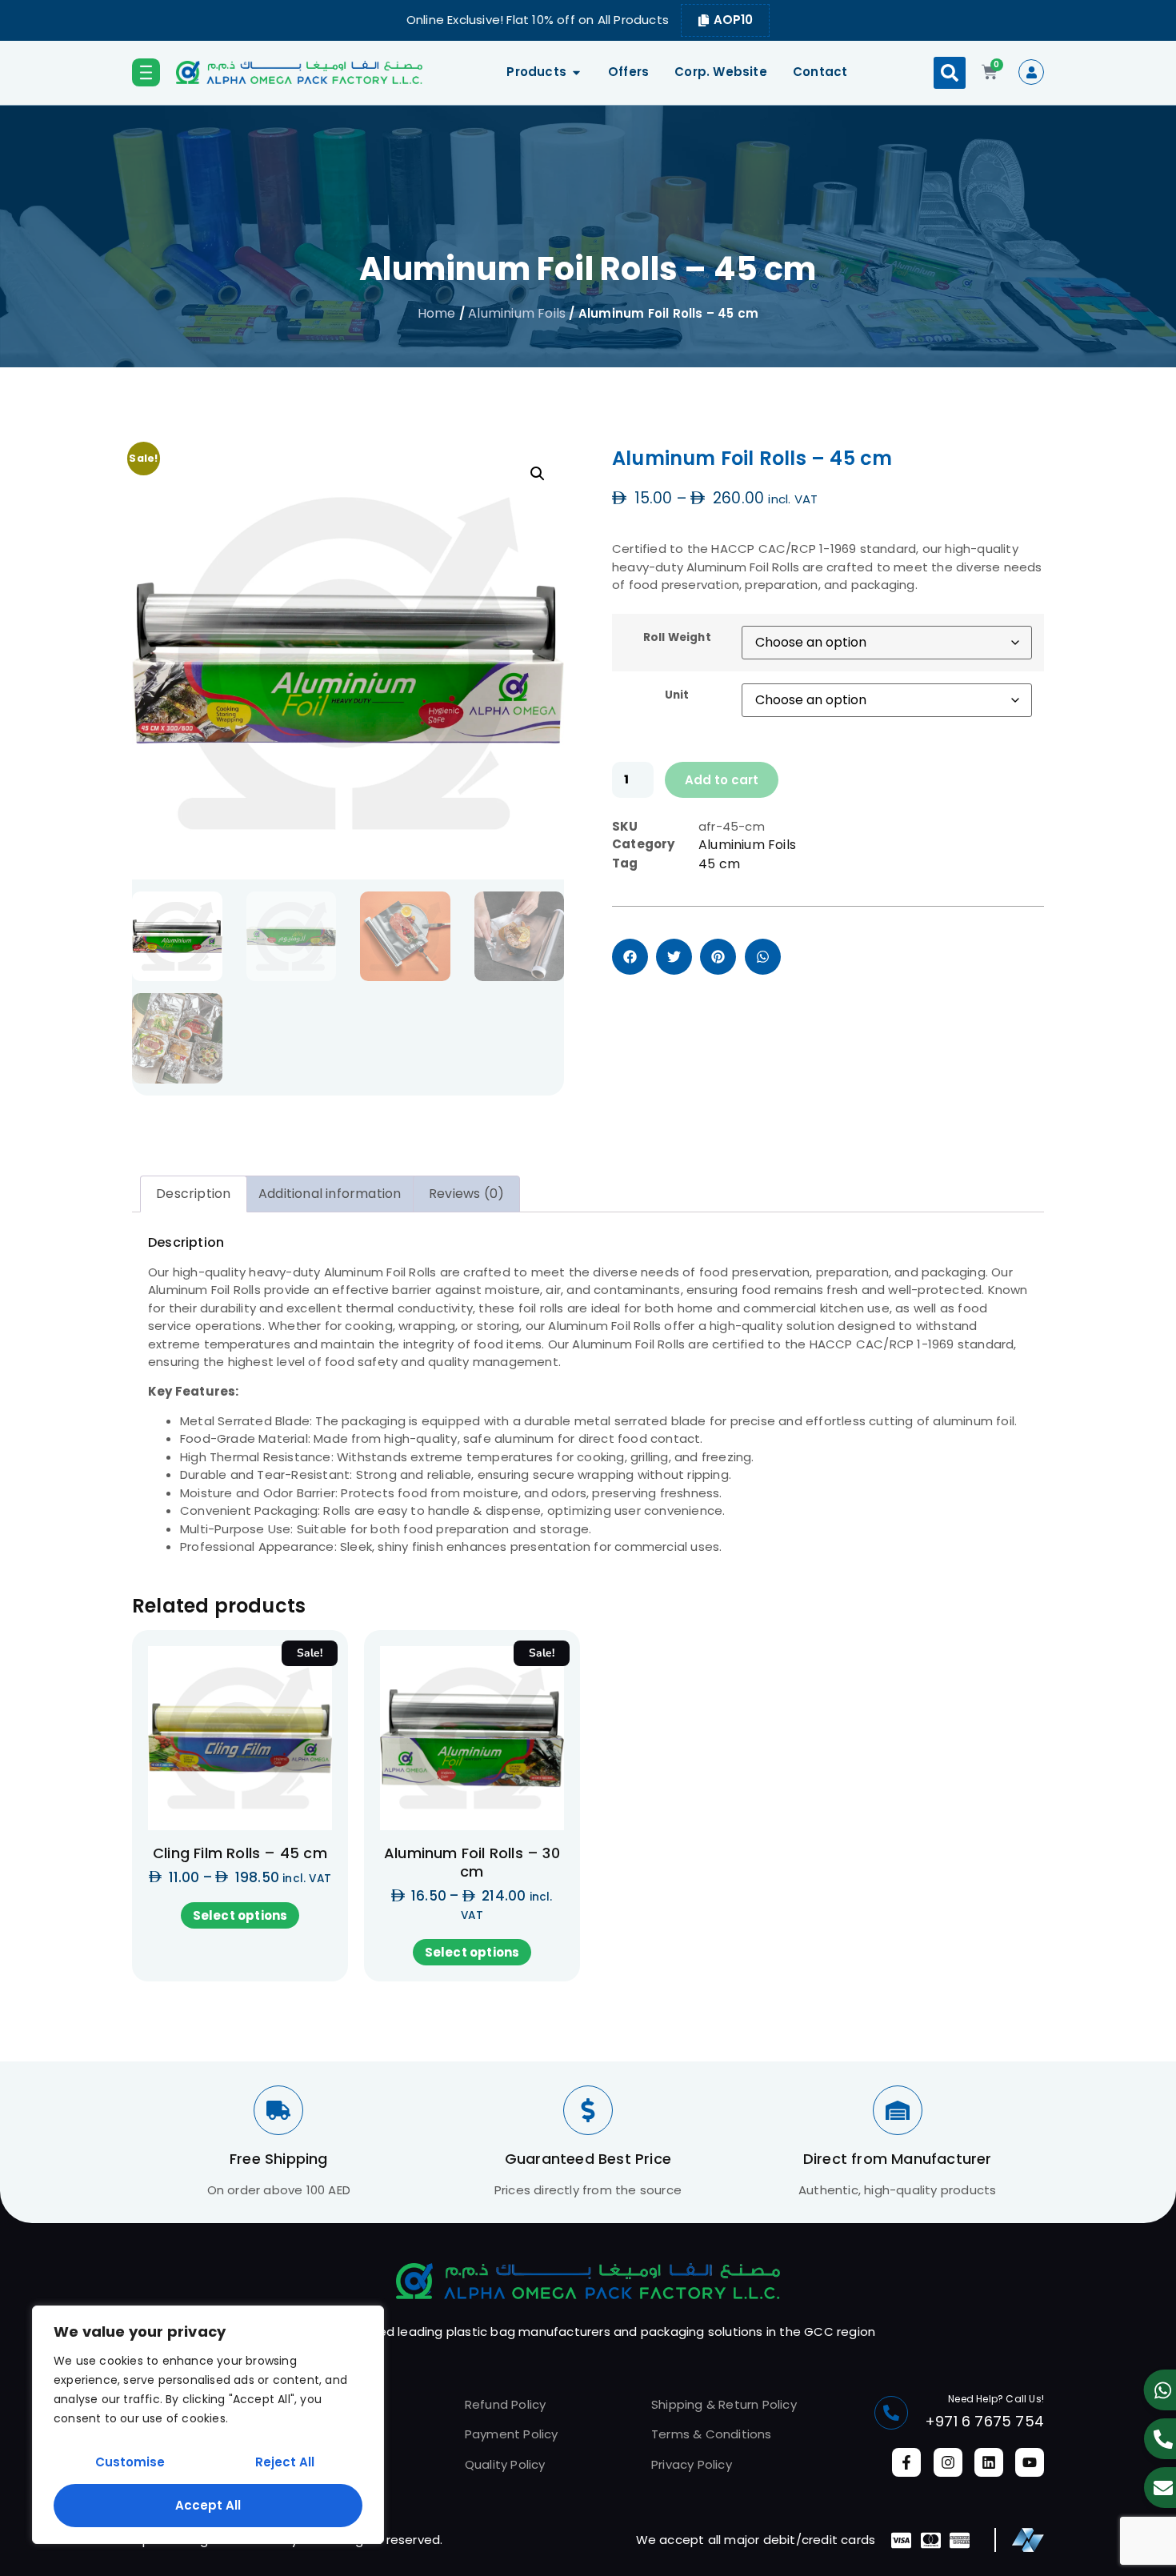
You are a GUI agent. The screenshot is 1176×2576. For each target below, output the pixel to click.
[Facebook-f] (906, 2462)
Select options (240, 1915)
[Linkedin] (989, 2462)
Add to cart (722, 780)
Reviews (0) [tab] (466, 1194)
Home (437, 313)
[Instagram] (948, 2462)
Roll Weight (677, 638)
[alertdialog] (588, 20)
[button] (950, 73)
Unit (677, 695)
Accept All (208, 2505)
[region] (208, 2425)
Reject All (285, 2462)
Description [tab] (193, 1194)
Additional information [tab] (330, 1194)
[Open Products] (576, 72)
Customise (130, 2462)
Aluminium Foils (517, 313)
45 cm (719, 864)
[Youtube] (1030, 2462)
